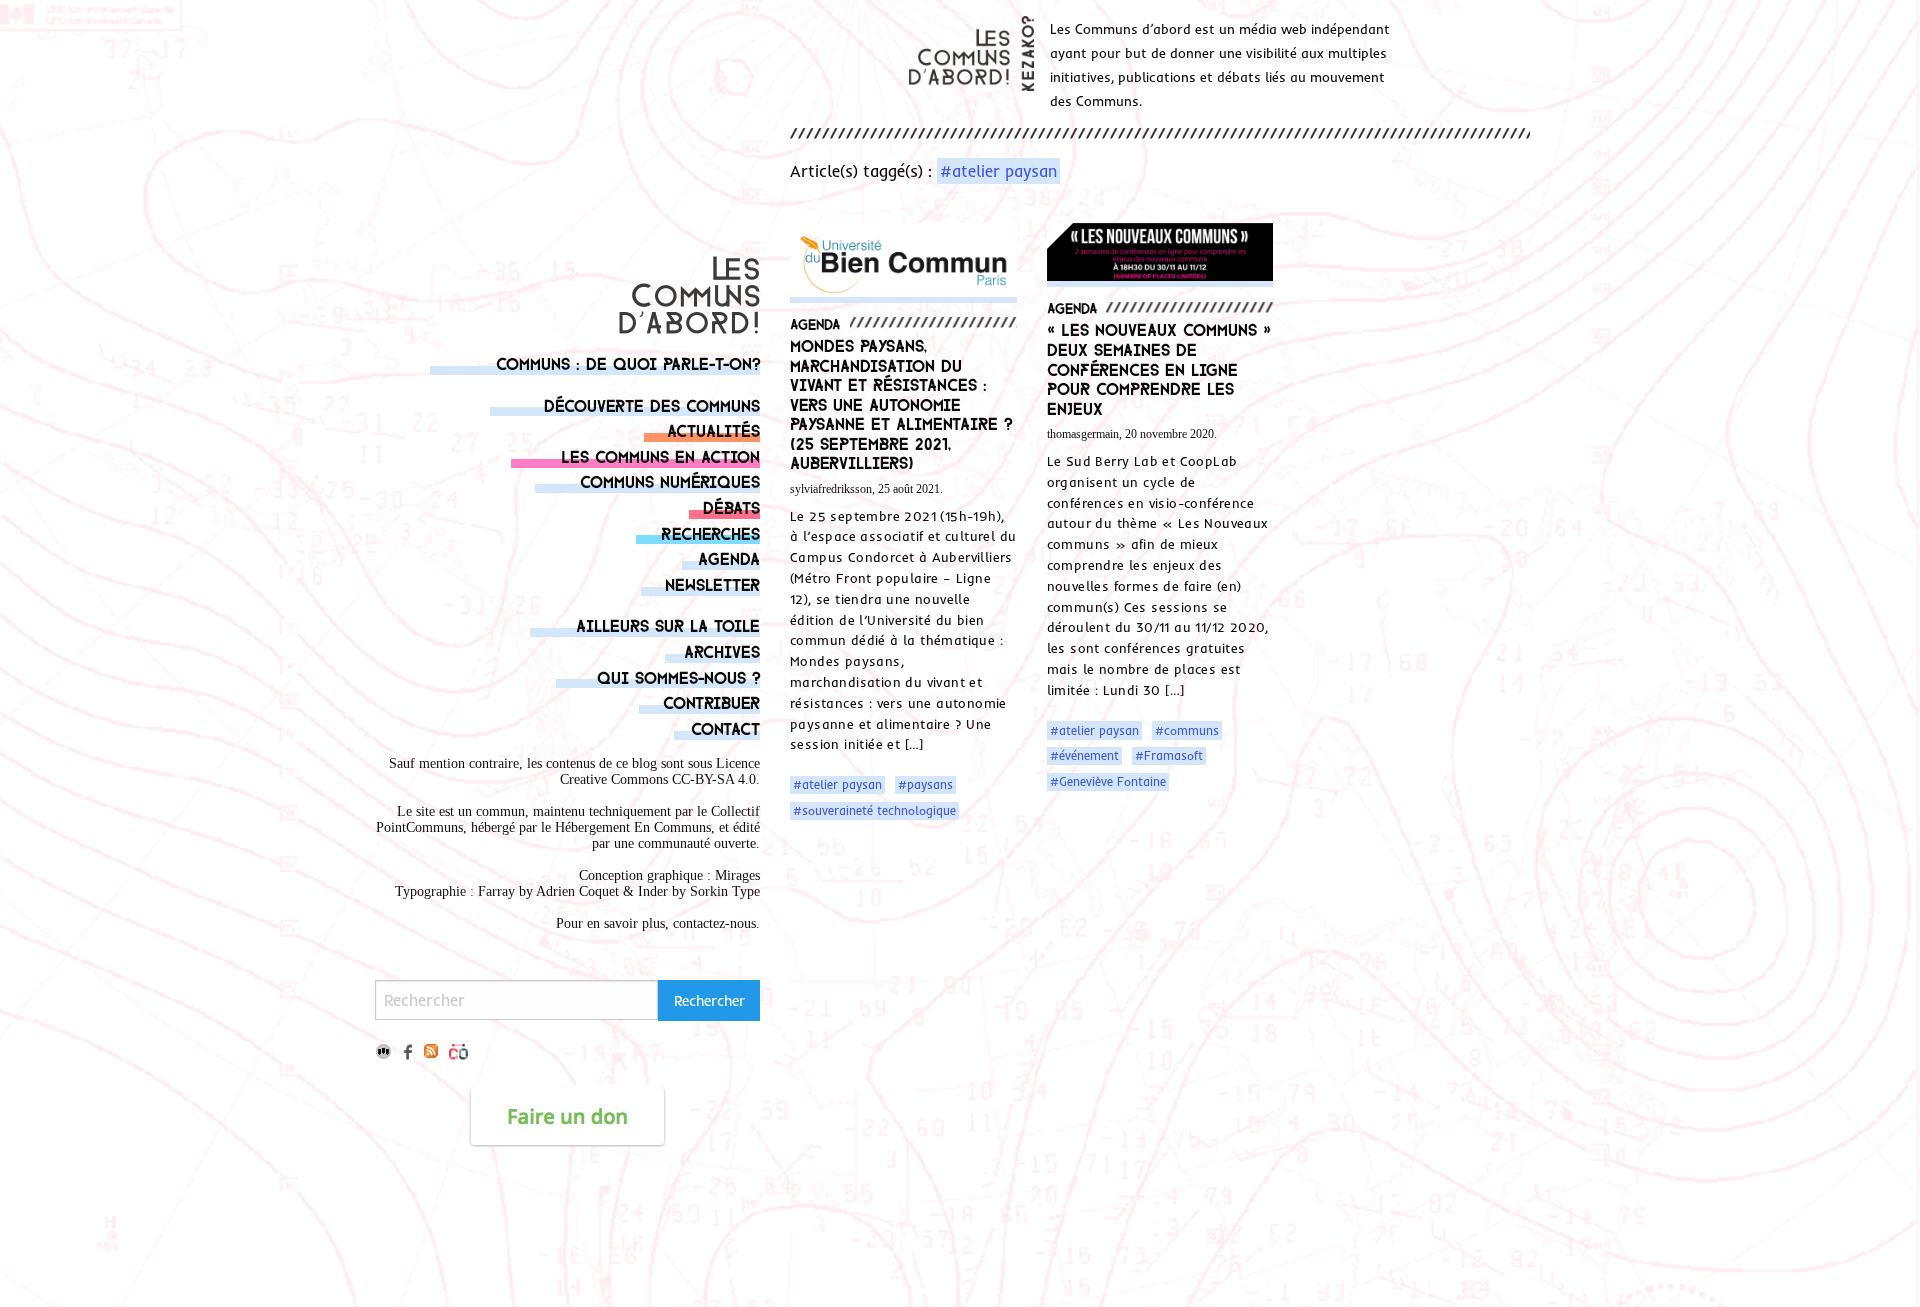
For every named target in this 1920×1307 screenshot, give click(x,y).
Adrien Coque (575, 891)
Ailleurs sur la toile (668, 624)
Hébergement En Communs (633, 827)
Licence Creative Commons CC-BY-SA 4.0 (660, 771)
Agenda (729, 557)
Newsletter (712, 583)
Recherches (710, 532)
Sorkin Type (725, 891)
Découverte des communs (652, 404)
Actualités (713, 429)
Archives (722, 650)
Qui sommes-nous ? (678, 676)
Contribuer (711, 701)
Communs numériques (670, 480)
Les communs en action (660, 455)
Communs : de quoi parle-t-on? (628, 362)
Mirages (737, 875)
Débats (731, 506)
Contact (725, 727)
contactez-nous (714, 923)
